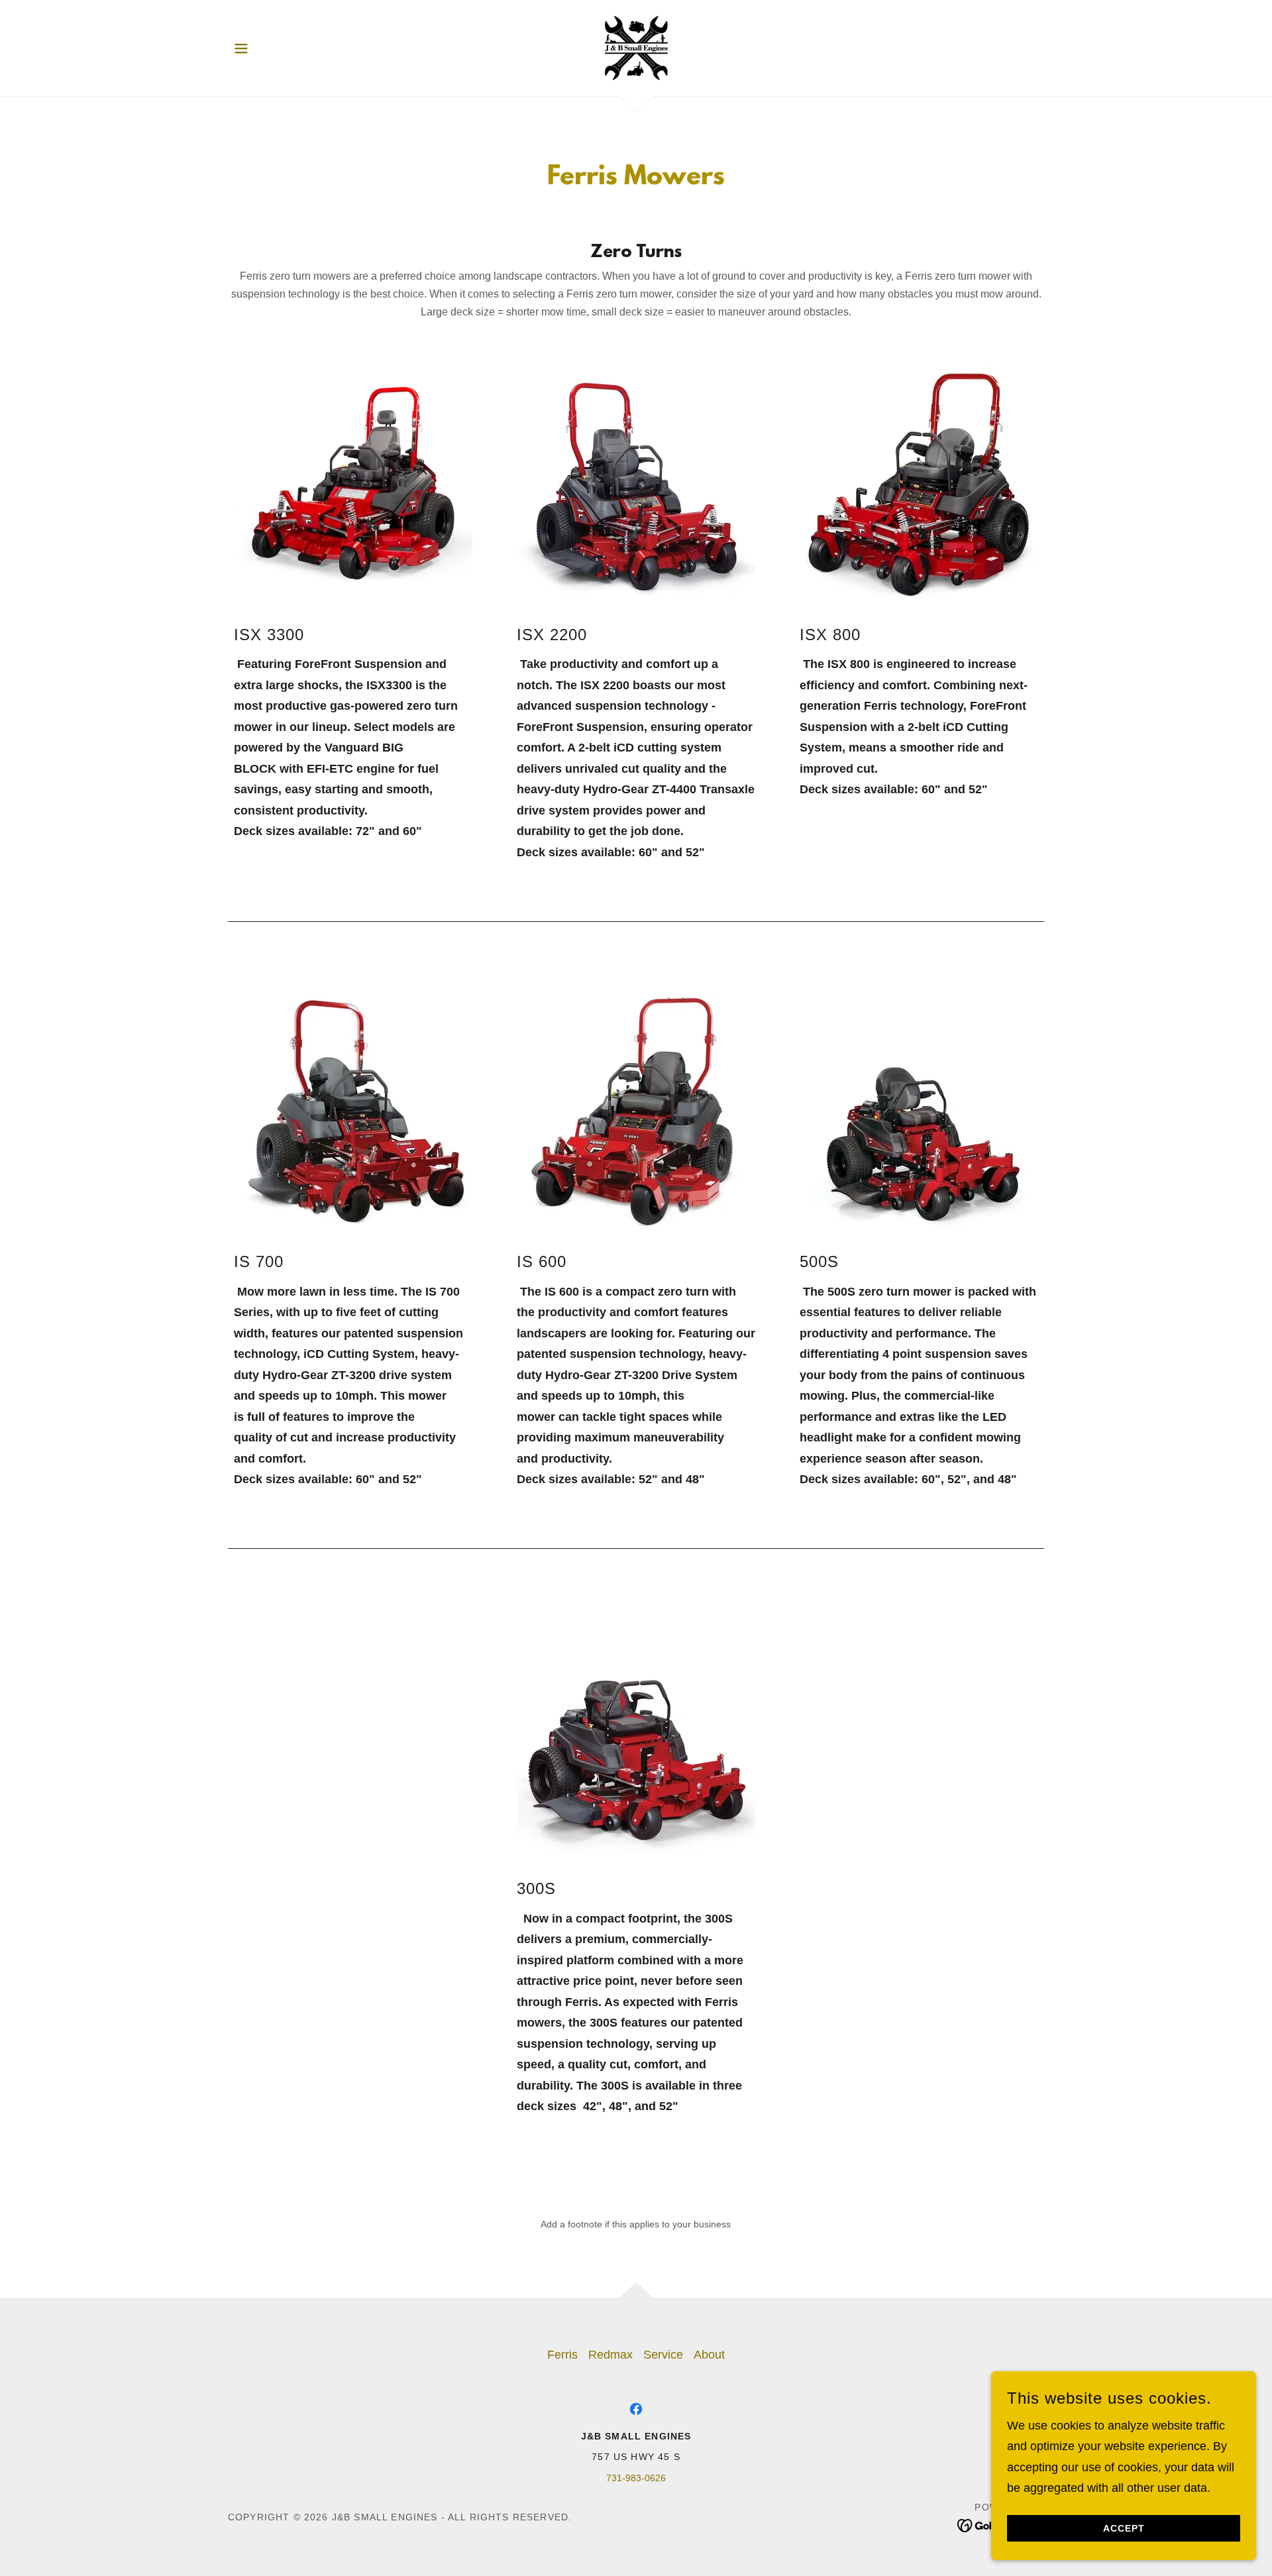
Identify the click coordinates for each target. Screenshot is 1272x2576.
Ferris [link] (562, 2355)
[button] (241, 48)
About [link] (709, 2355)
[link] (636, 47)
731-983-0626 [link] (636, 2478)
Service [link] (663, 2355)
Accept (1124, 2528)
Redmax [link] (610, 2355)
